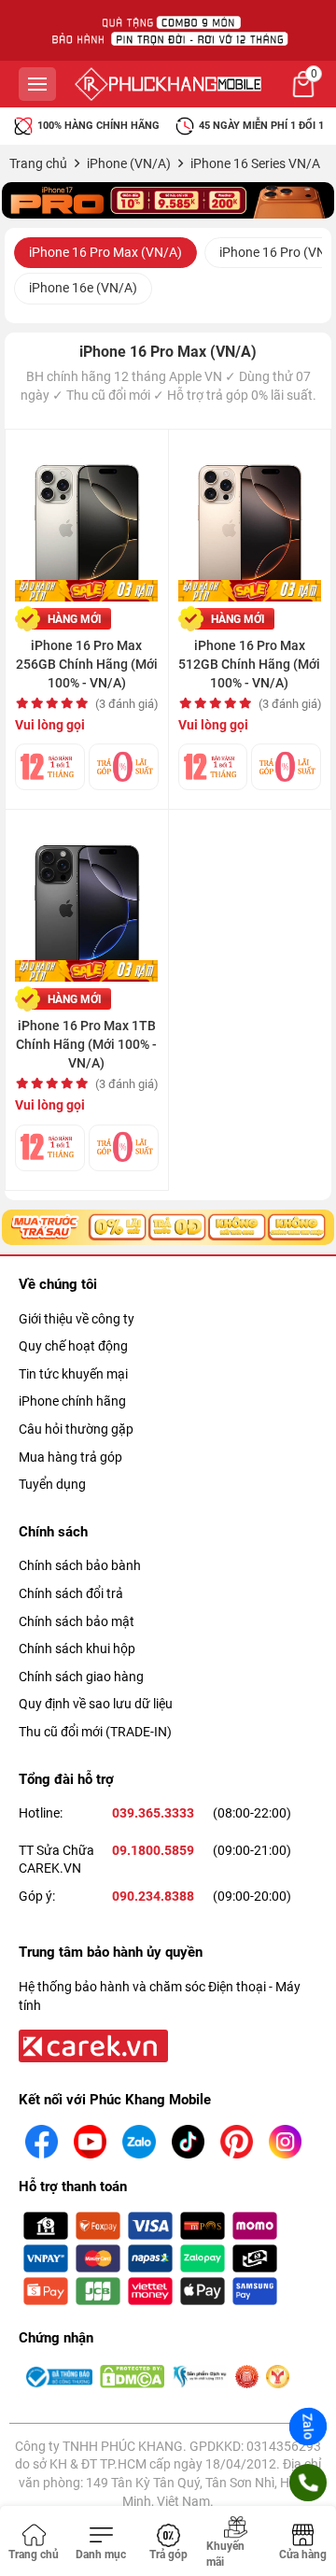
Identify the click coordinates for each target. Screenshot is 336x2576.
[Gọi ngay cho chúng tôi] (308, 2483)
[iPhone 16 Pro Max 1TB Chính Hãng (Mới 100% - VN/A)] (87, 900)
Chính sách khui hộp (77, 1649)
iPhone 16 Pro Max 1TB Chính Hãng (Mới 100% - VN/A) (86, 1044)
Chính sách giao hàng (81, 1677)
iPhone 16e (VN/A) (83, 288)
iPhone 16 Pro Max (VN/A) (105, 252)
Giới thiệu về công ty (77, 1319)
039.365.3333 (153, 1813)
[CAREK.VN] (91, 2045)
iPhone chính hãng (72, 1401)
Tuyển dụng (52, 1484)
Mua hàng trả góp (70, 1457)
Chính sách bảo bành (80, 1565)
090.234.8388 (153, 1896)
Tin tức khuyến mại (73, 1374)
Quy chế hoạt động (73, 1346)
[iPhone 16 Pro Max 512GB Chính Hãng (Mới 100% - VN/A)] (250, 520)
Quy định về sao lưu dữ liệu (96, 1704)
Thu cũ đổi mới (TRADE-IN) (95, 1732)
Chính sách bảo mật (77, 1621)
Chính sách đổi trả (71, 1593)
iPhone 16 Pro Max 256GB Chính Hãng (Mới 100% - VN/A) (87, 664)
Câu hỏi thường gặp (76, 1429)
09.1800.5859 (153, 1850)
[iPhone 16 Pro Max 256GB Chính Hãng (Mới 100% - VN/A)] (87, 520)
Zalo (308, 2427)
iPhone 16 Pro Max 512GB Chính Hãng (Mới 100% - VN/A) (249, 664)
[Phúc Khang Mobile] (168, 84)
